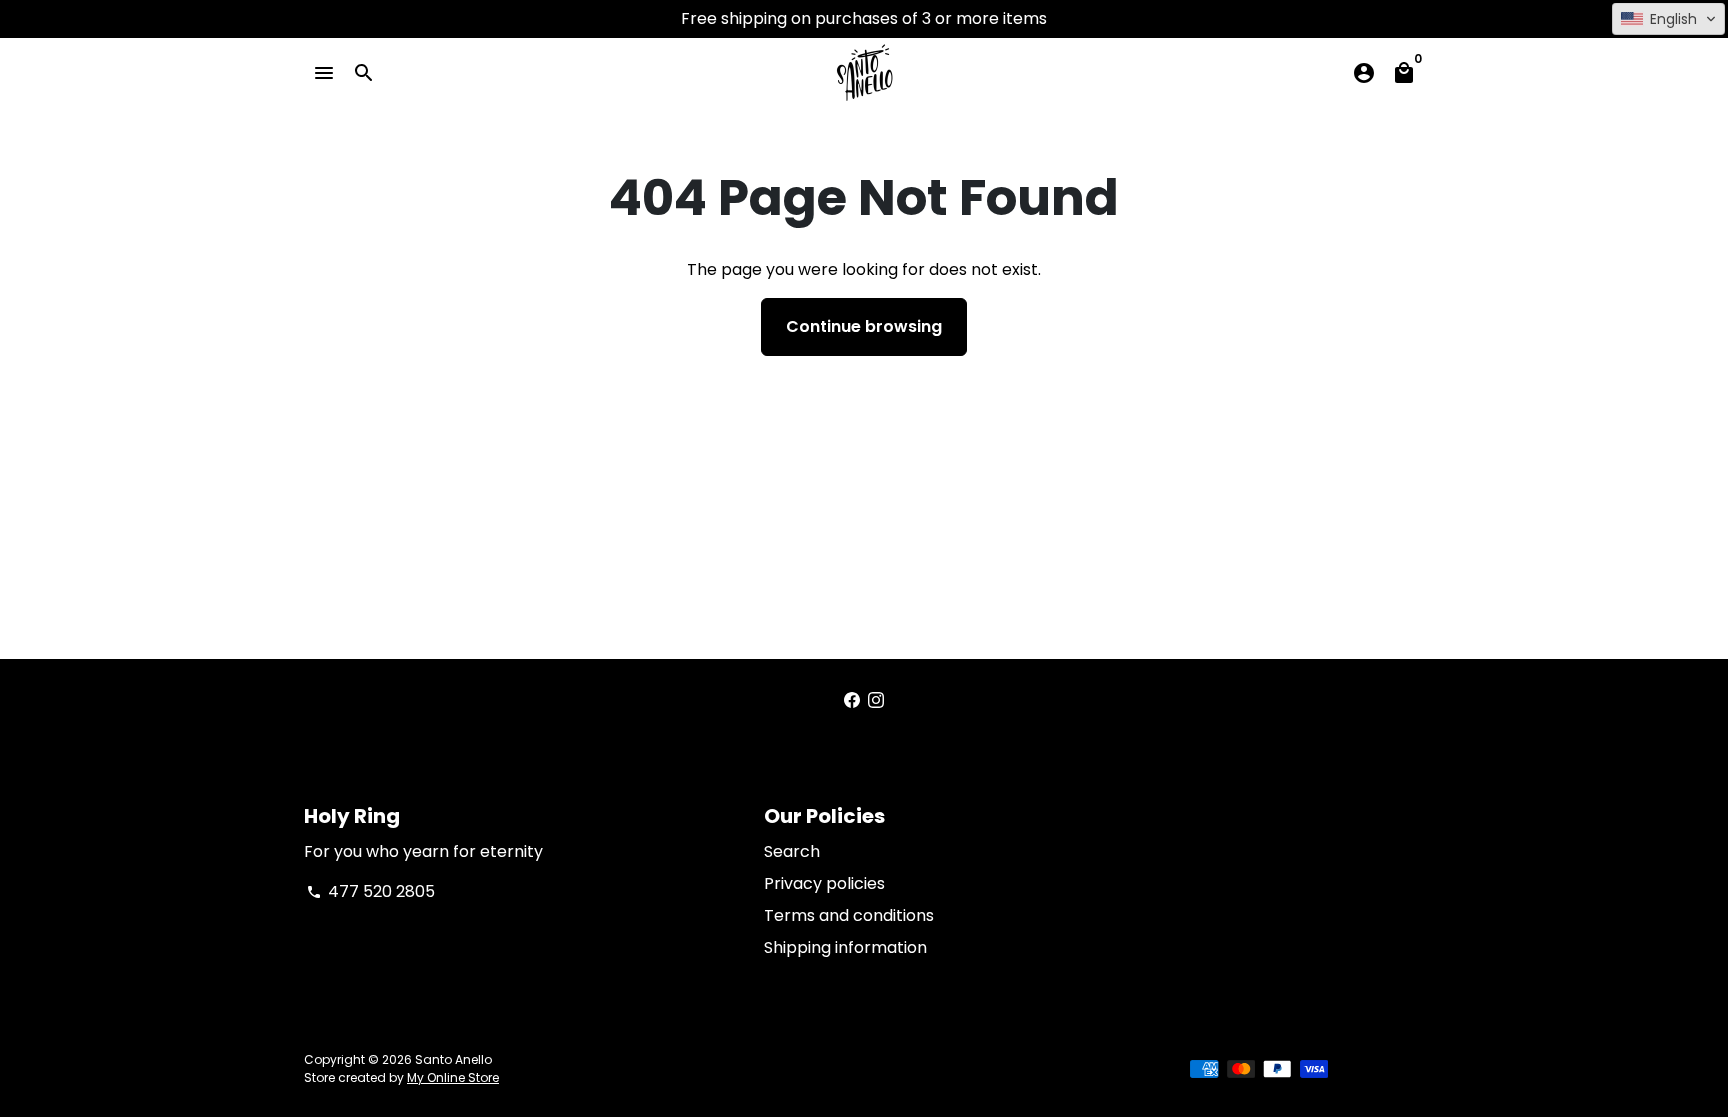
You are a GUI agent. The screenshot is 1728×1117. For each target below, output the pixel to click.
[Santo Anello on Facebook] (852, 700)
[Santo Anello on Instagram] (876, 700)
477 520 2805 (370, 891)
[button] (1668, 19)
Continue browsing (864, 326)
